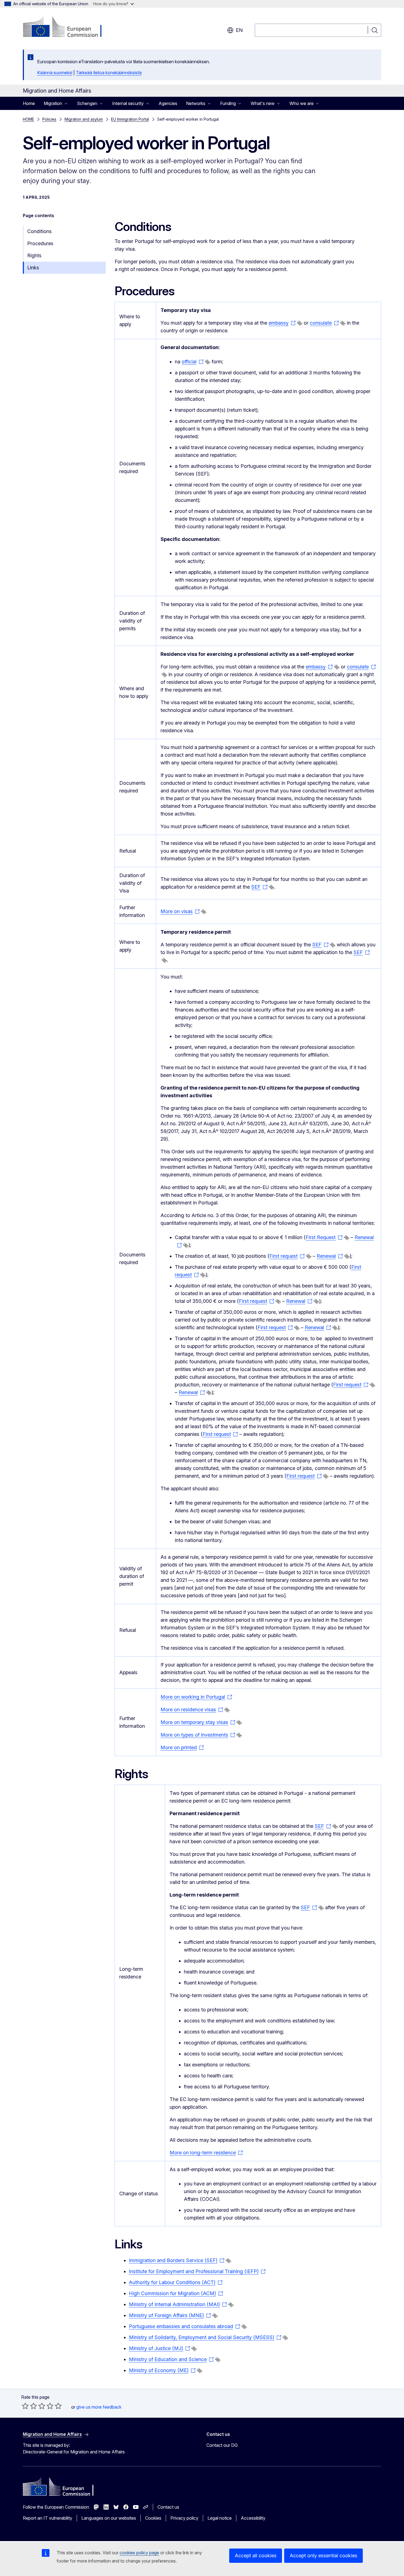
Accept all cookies (256, 2556)
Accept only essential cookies (323, 2556)
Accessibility (253, 2518)
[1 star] (25, 2406)
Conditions (39, 231)
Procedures (40, 243)
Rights (34, 255)
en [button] (239, 30)
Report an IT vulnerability (48, 2518)
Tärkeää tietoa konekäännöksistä (109, 73)
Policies (49, 119)
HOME (28, 119)
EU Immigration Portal (130, 119)
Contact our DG (222, 2445)
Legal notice (220, 2518)
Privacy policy (184, 2518)
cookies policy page (139, 2553)
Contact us (168, 2507)
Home (29, 103)
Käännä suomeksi (55, 73)
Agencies (168, 103)
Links (33, 268)
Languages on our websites (109, 2518)
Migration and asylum (84, 119)
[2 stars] (29, 2406)
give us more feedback (99, 2407)
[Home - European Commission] (67, 27)
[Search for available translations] (300, 323)
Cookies (153, 2518)
